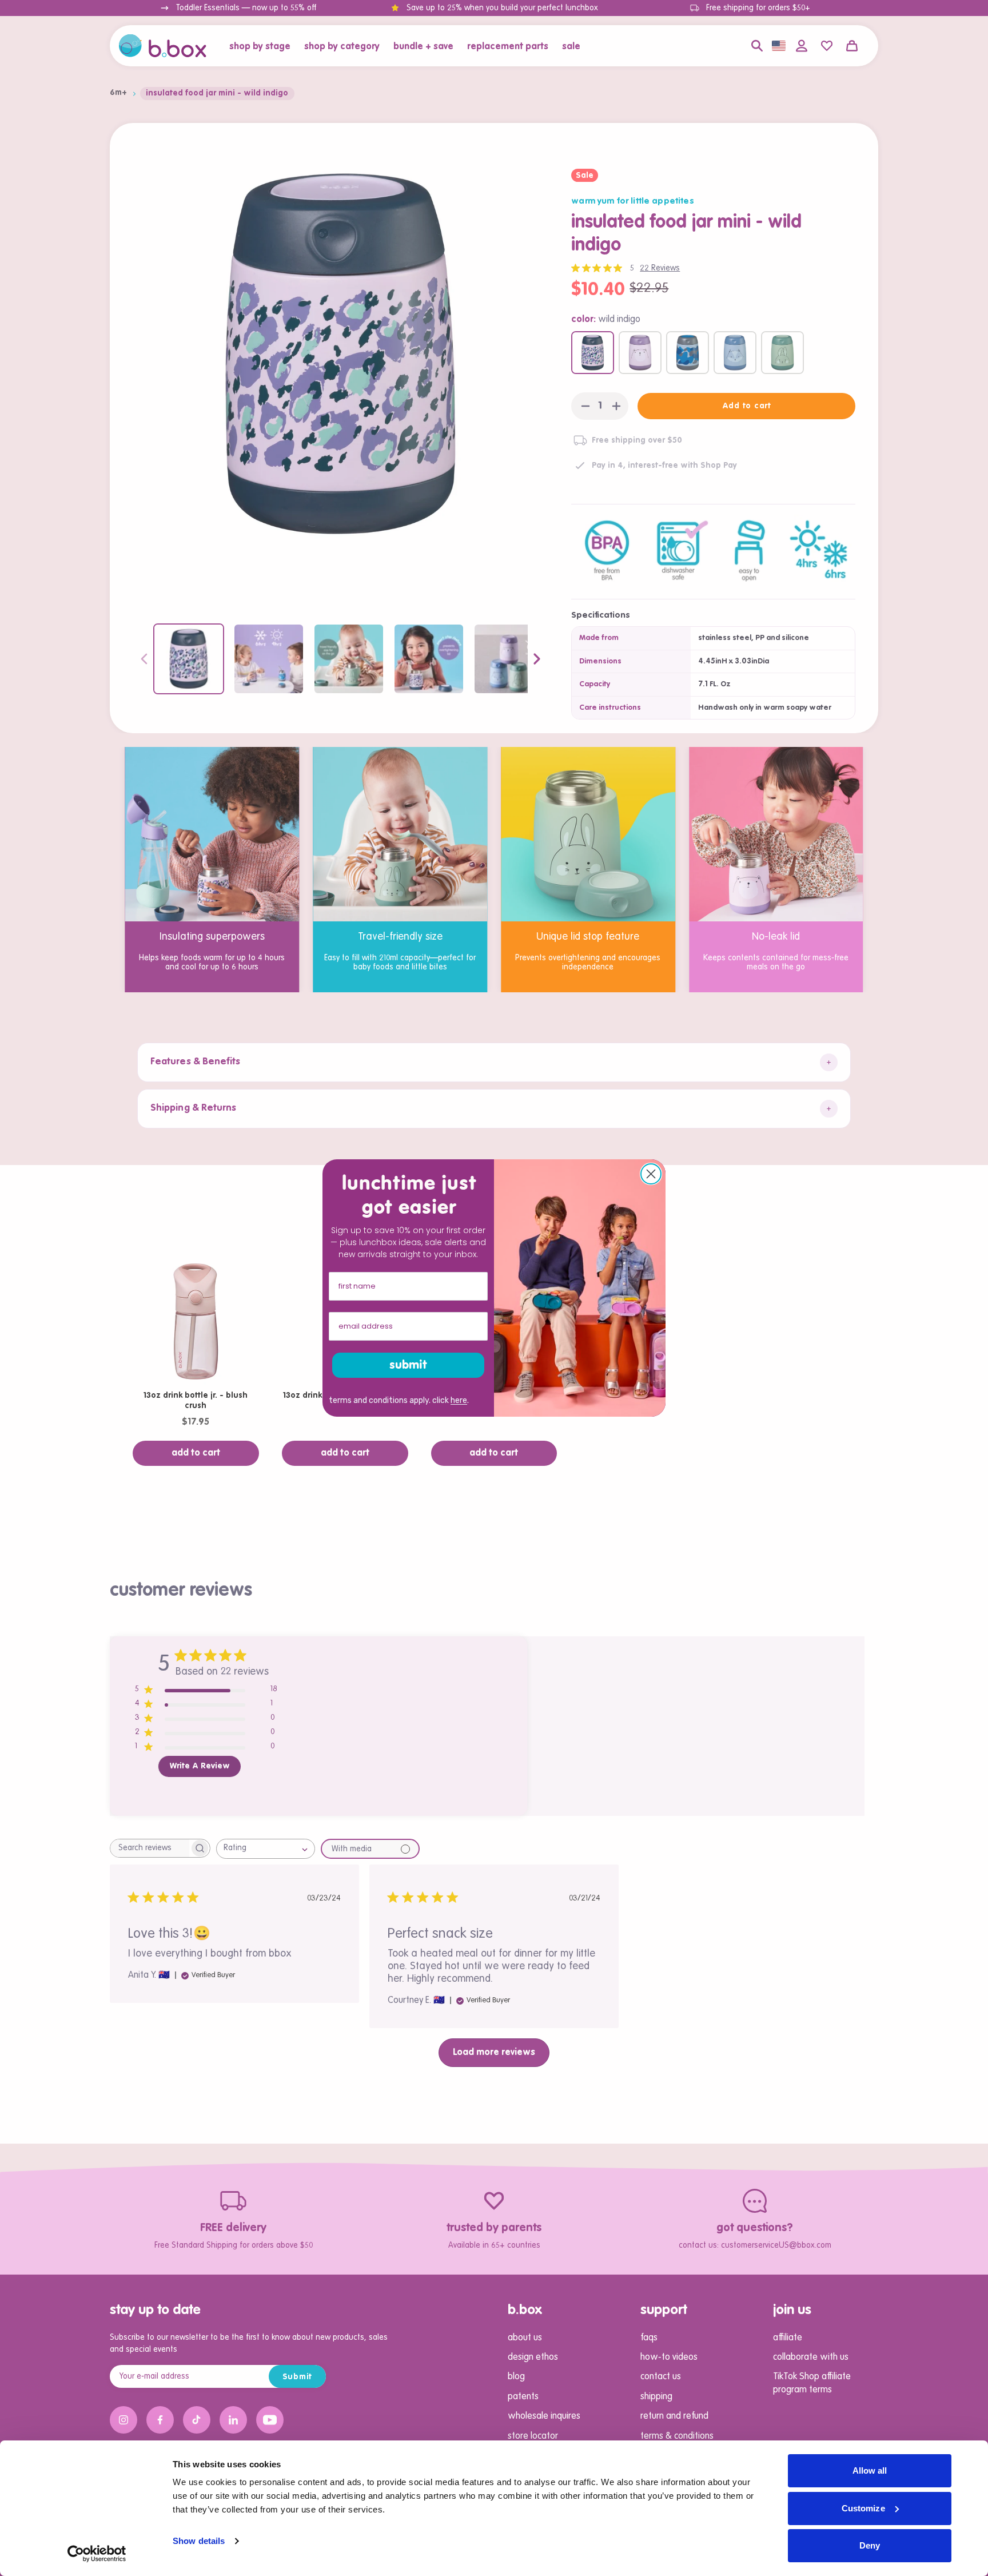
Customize (863, 2508)
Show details (199, 2541)
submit (408, 1365)
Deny (870, 2545)
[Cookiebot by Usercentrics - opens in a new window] (97, 2554)
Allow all (870, 2470)
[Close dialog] (651, 1174)
